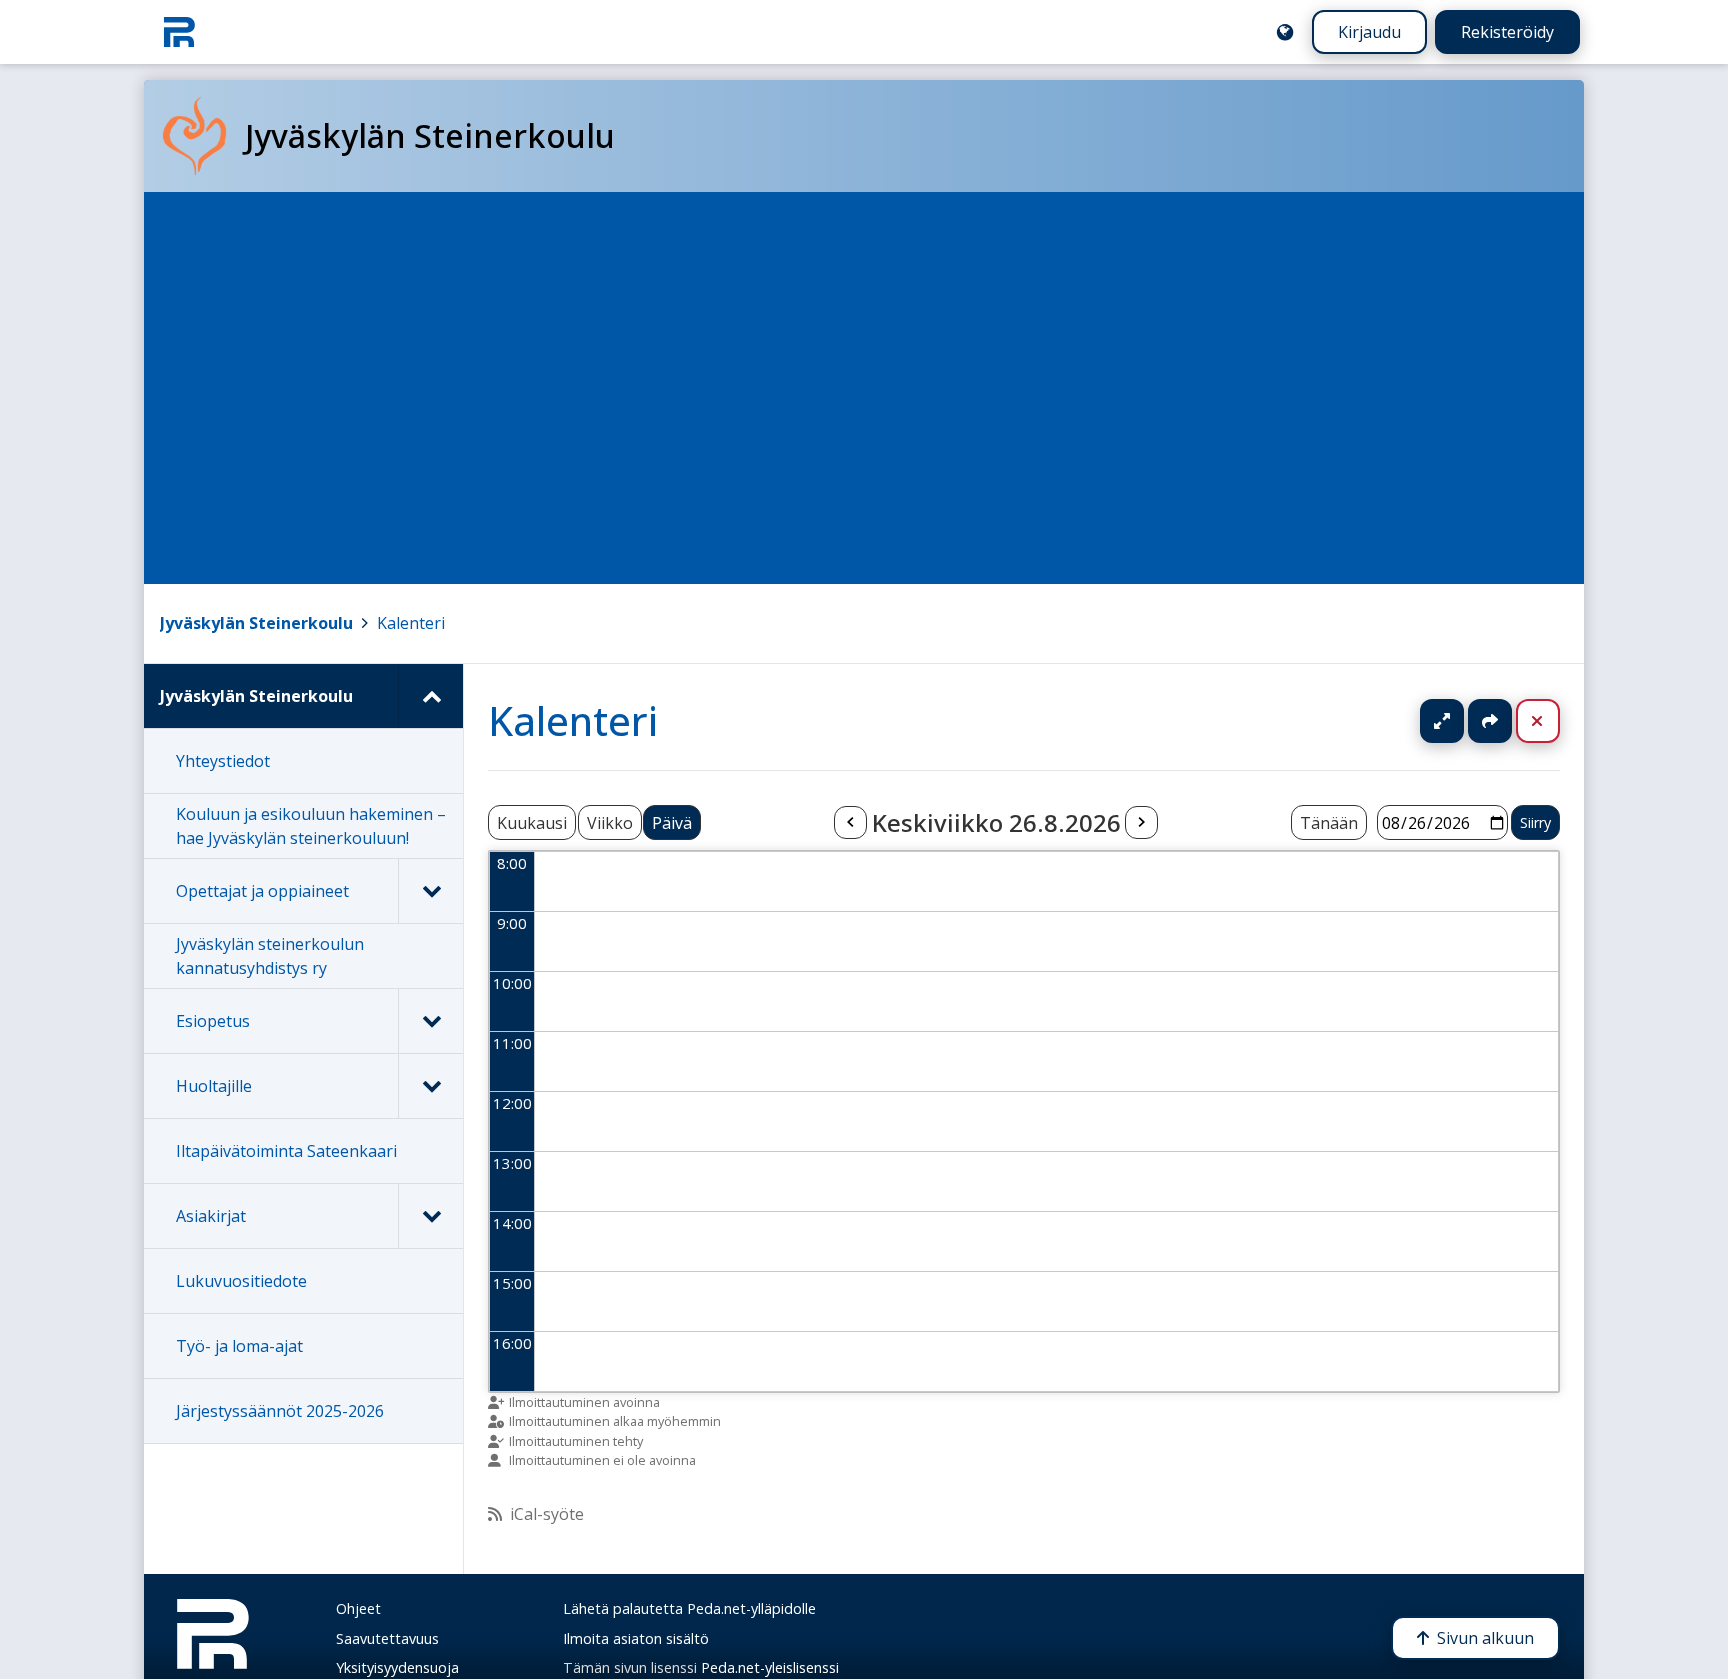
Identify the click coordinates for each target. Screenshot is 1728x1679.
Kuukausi (532, 823)
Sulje (1553, 721)
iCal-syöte (547, 1514)
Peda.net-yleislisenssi (770, 1667)
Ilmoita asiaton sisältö (636, 1638)
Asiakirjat (211, 1216)
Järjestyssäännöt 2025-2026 (280, 1411)
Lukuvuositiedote (241, 1281)
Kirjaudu (1369, 32)
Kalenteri (411, 623)
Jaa (1490, 721)
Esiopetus (213, 1021)
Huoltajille (214, 1086)
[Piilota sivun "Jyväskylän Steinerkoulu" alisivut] (430, 696)
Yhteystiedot (223, 761)
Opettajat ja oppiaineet (262, 891)
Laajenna (1461, 721)
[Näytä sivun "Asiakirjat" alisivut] (430, 1216)
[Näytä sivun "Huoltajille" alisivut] (430, 1086)
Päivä (672, 823)
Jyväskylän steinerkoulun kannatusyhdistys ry (270, 956)
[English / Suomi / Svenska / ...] (1285, 32)
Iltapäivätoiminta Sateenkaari (286, 1151)
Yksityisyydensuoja (397, 1667)
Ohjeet (358, 1608)
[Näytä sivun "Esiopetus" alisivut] (430, 1021)
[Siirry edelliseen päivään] (850, 823)
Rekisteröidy (1507, 32)
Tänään (1329, 823)
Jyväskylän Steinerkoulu (256, 623)
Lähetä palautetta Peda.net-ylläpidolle (689, 1608)
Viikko (610, 823)
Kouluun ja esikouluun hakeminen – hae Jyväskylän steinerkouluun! (311, 826)
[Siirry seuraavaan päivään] (1141, 823)
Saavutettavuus (387, 1638)
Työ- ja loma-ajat (239, 1346)
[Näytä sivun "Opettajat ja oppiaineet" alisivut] (430, 891)
